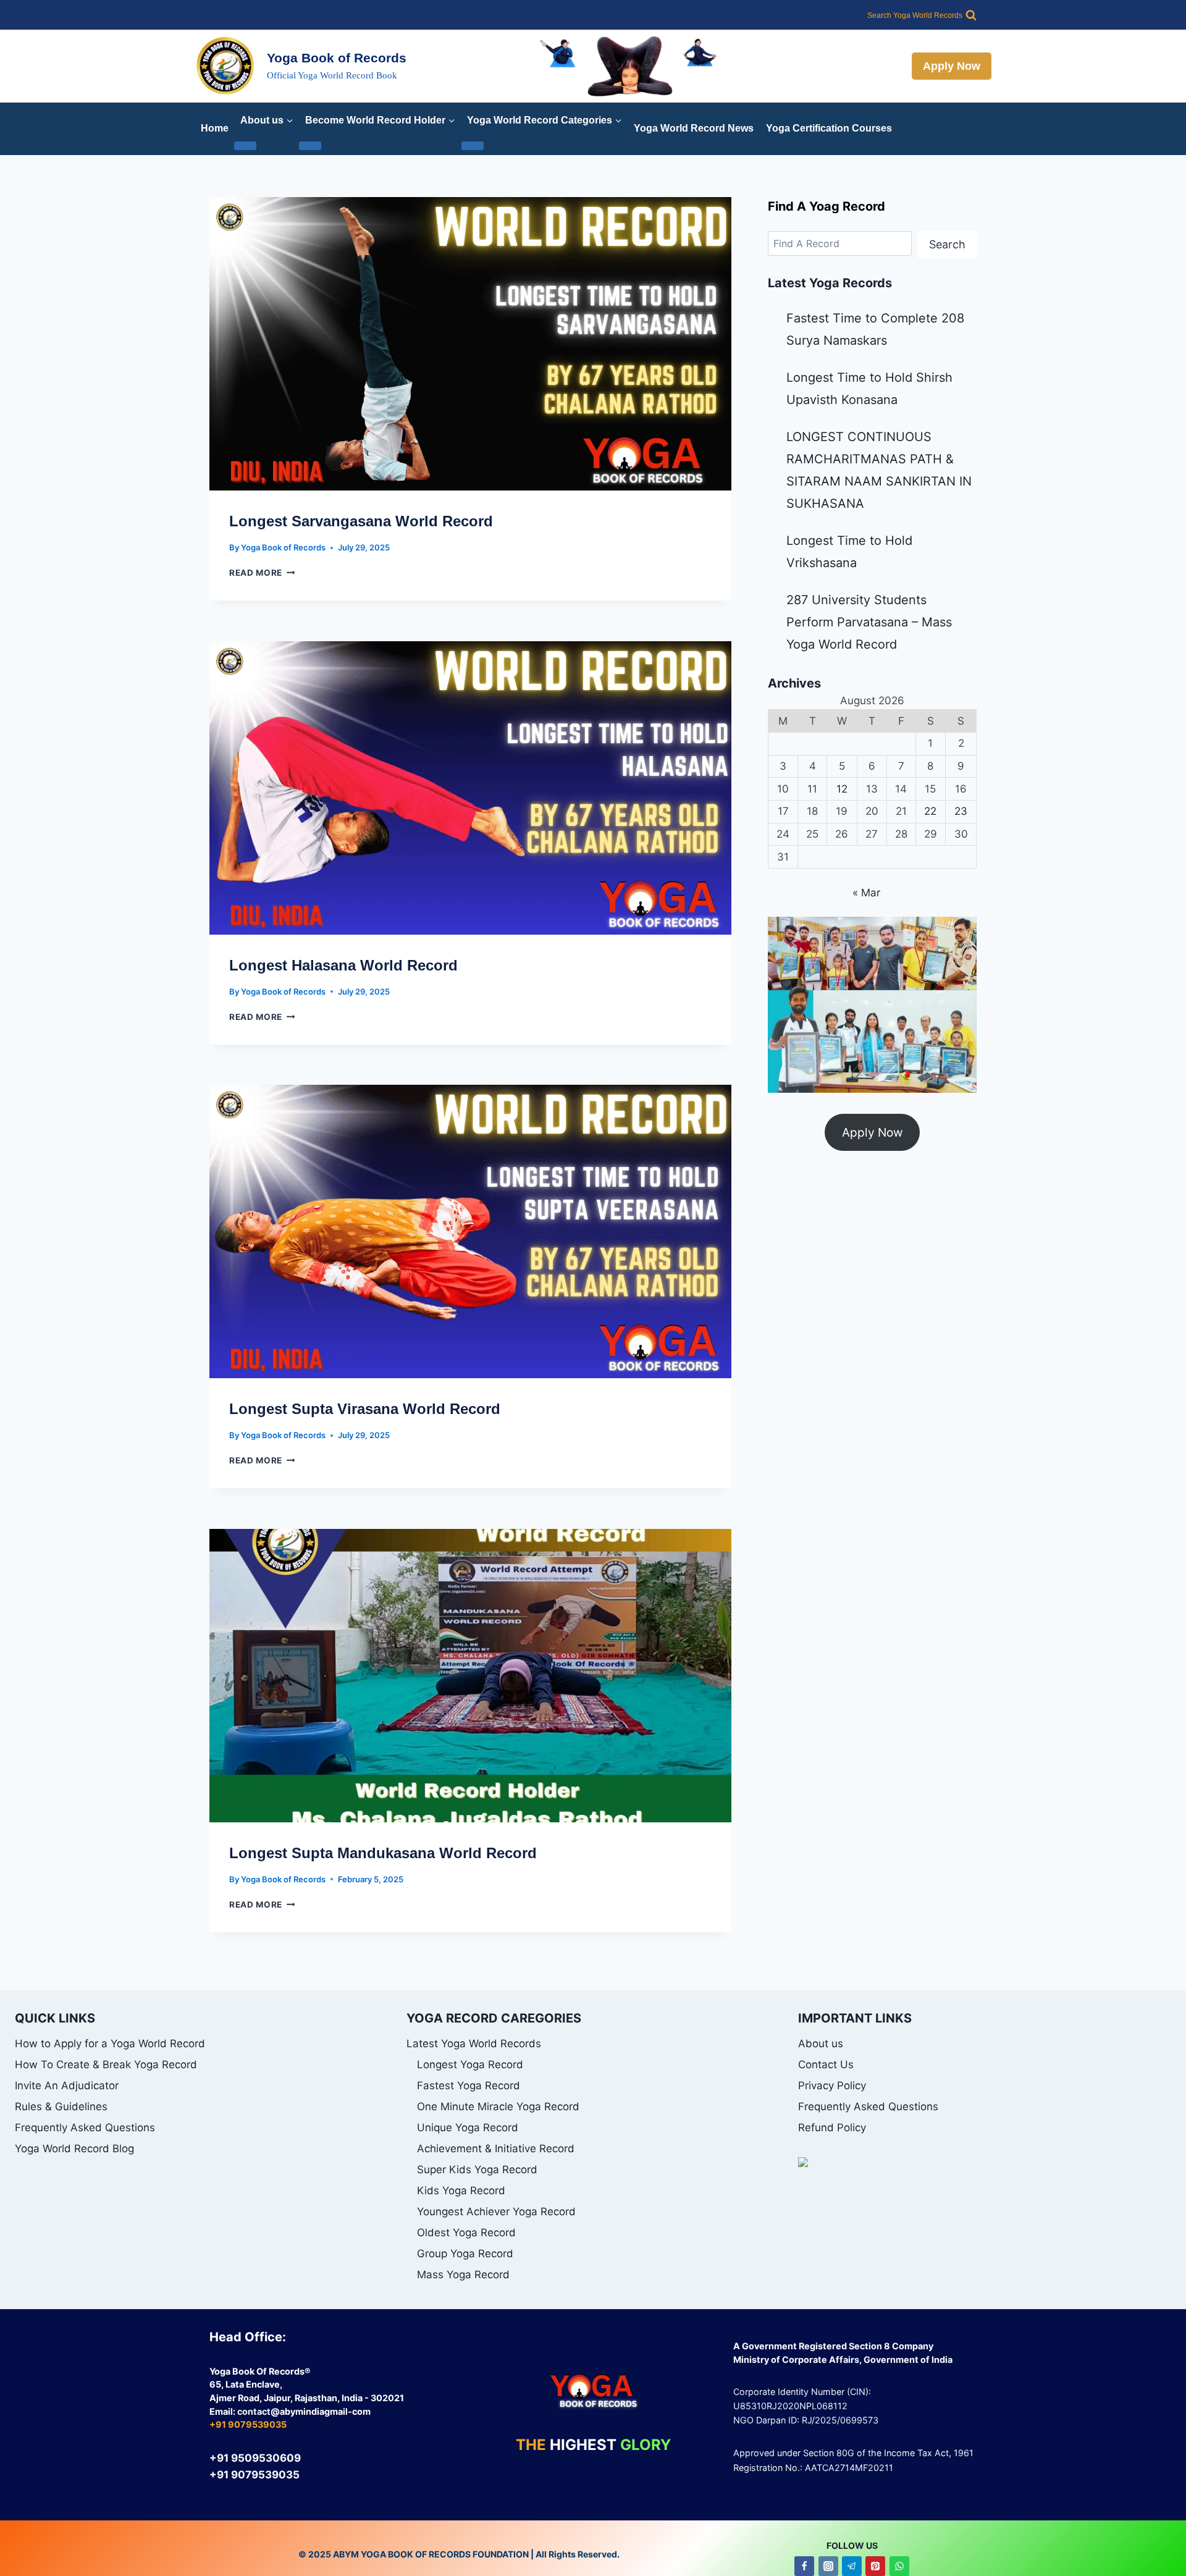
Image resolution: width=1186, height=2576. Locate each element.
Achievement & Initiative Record (496, 2149)
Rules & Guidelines (61, 2107)
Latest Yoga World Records (474, 2044)
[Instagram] (828, 2566)
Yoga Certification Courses (829, 128)
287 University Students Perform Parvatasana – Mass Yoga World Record (869, 622)
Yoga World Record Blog (74, 2149)
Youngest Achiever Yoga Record (496, 2212)
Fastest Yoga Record (469, 2086)
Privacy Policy (832, 2086)
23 (961, 811)
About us (821, 2044)
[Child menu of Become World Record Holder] (310, 146)
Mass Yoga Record (463, 2275)
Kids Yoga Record (461, 2191)
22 (930, 811)
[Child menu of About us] (245, 146)
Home (215, 128)
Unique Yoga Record (468, 2128)
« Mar (866, 893)
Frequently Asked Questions (85, 2128)
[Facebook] (804, 2566)
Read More (262, 573)
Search (947, 244)
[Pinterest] (875, 2566)
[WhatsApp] (899, 2566)
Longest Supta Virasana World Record (365, 1409)
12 (842, 789)
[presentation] (470, 344)
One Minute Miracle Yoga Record (498, 2107)
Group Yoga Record (465, 2254)
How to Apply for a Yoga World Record (110, 2044)
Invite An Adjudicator (67, 2086)
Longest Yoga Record (470, 2065)
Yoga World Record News (694, 128)
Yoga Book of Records (283, 547)
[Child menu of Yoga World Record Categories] (473, 146)
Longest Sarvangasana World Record (361, 521)
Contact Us (826, 2065)
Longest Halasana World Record (343, 965)
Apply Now (952, 66)
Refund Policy (832, 2128)
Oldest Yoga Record (466, 2233)
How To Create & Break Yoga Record (106, 2065)
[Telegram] (852, 2566)
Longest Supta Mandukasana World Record (383, 1853)
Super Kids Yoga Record (477, 2170)
